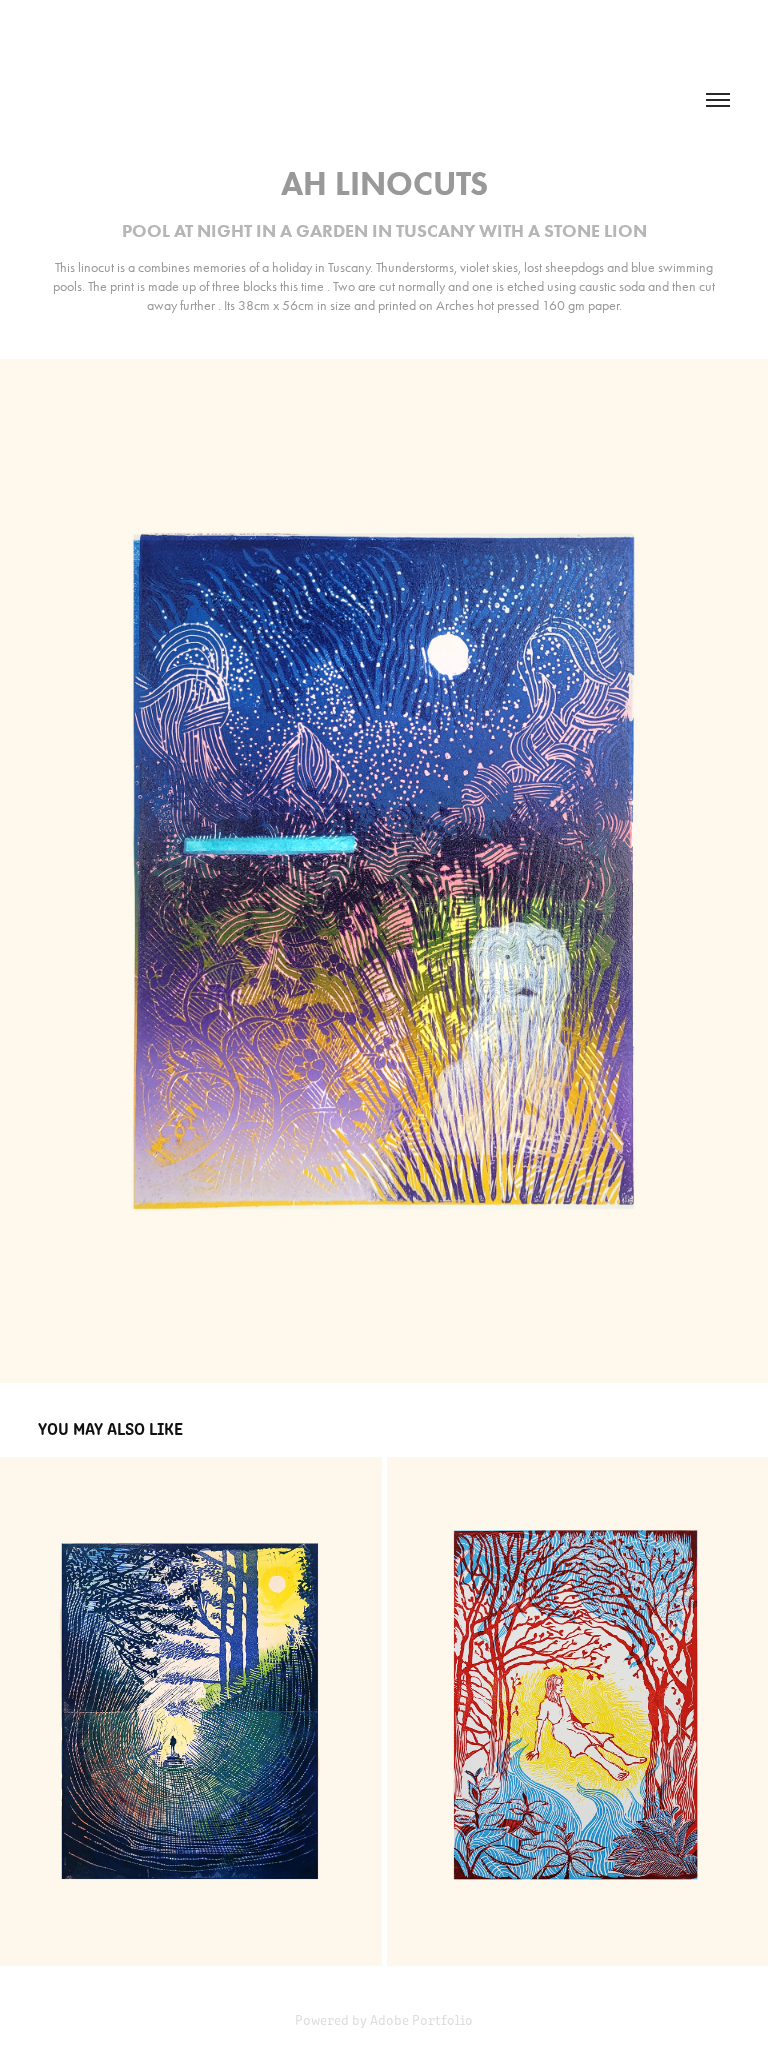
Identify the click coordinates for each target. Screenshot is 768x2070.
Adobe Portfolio (421, 2019)
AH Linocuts (384, 183)
